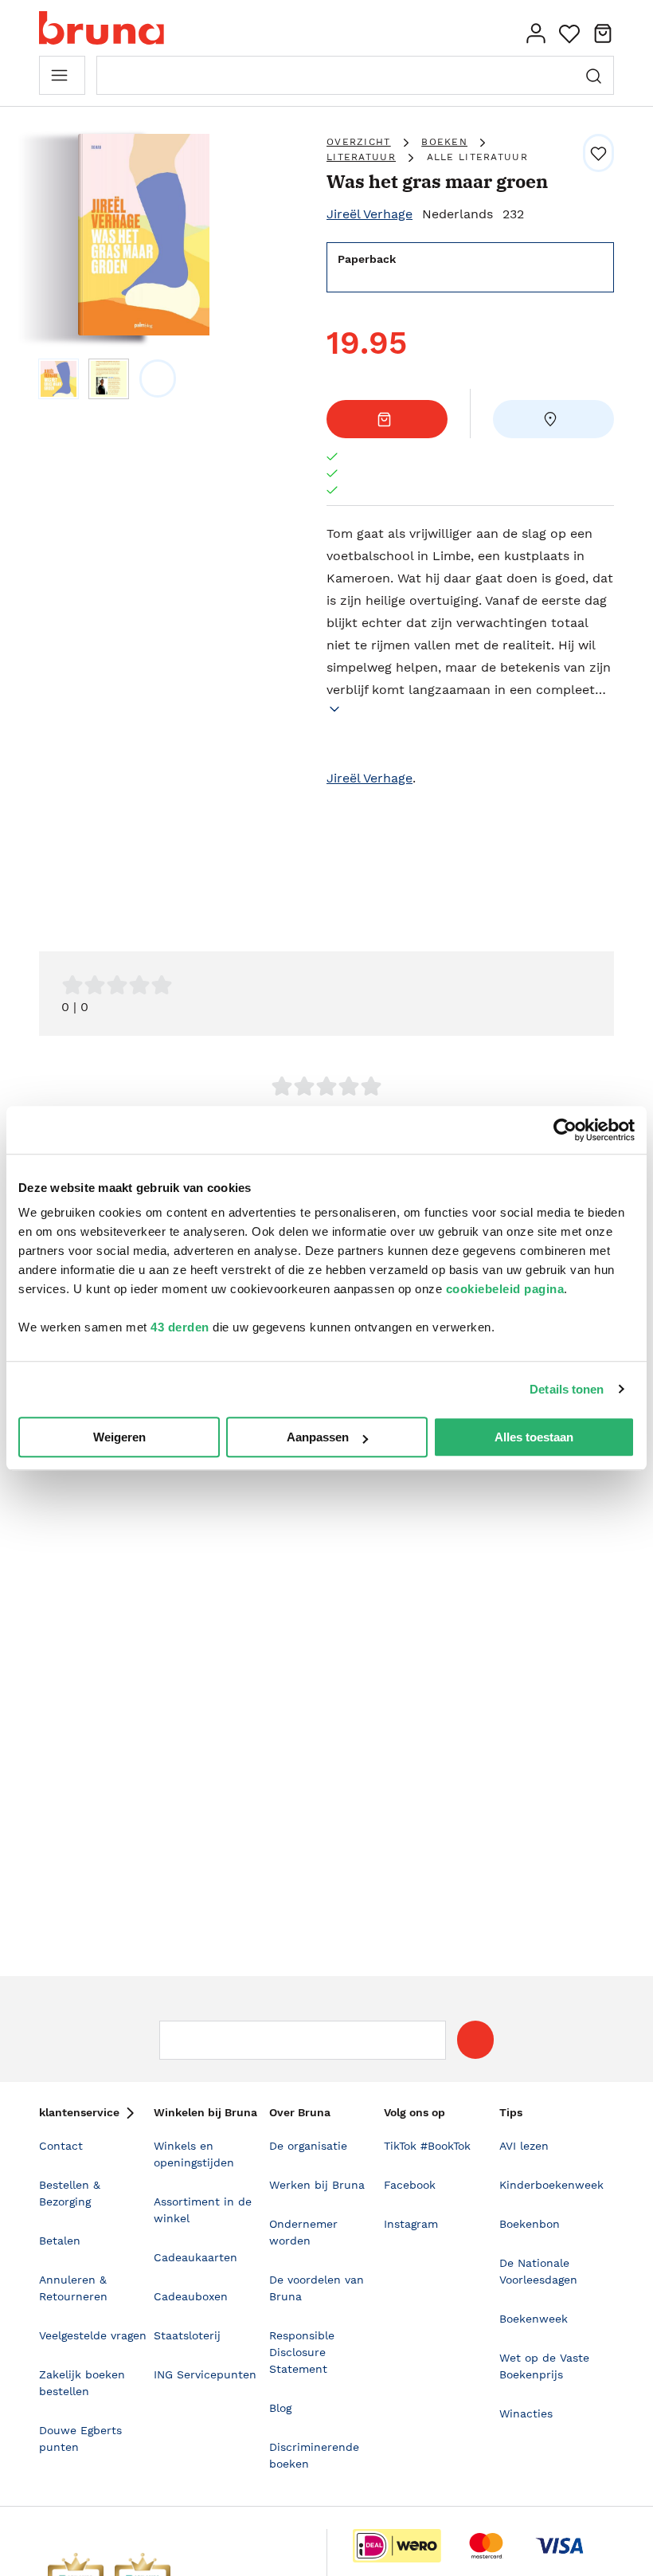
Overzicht (359, 142)
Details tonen (567, 1389)
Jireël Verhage (370, 214)
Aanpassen (318, 1437)
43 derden (180, 1327)
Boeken (444, 142)
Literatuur (361, 157)
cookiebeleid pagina (505, 1289)
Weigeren (119, 1437)
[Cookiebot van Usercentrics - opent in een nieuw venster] (565, 1130)
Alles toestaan (534, 1437)
